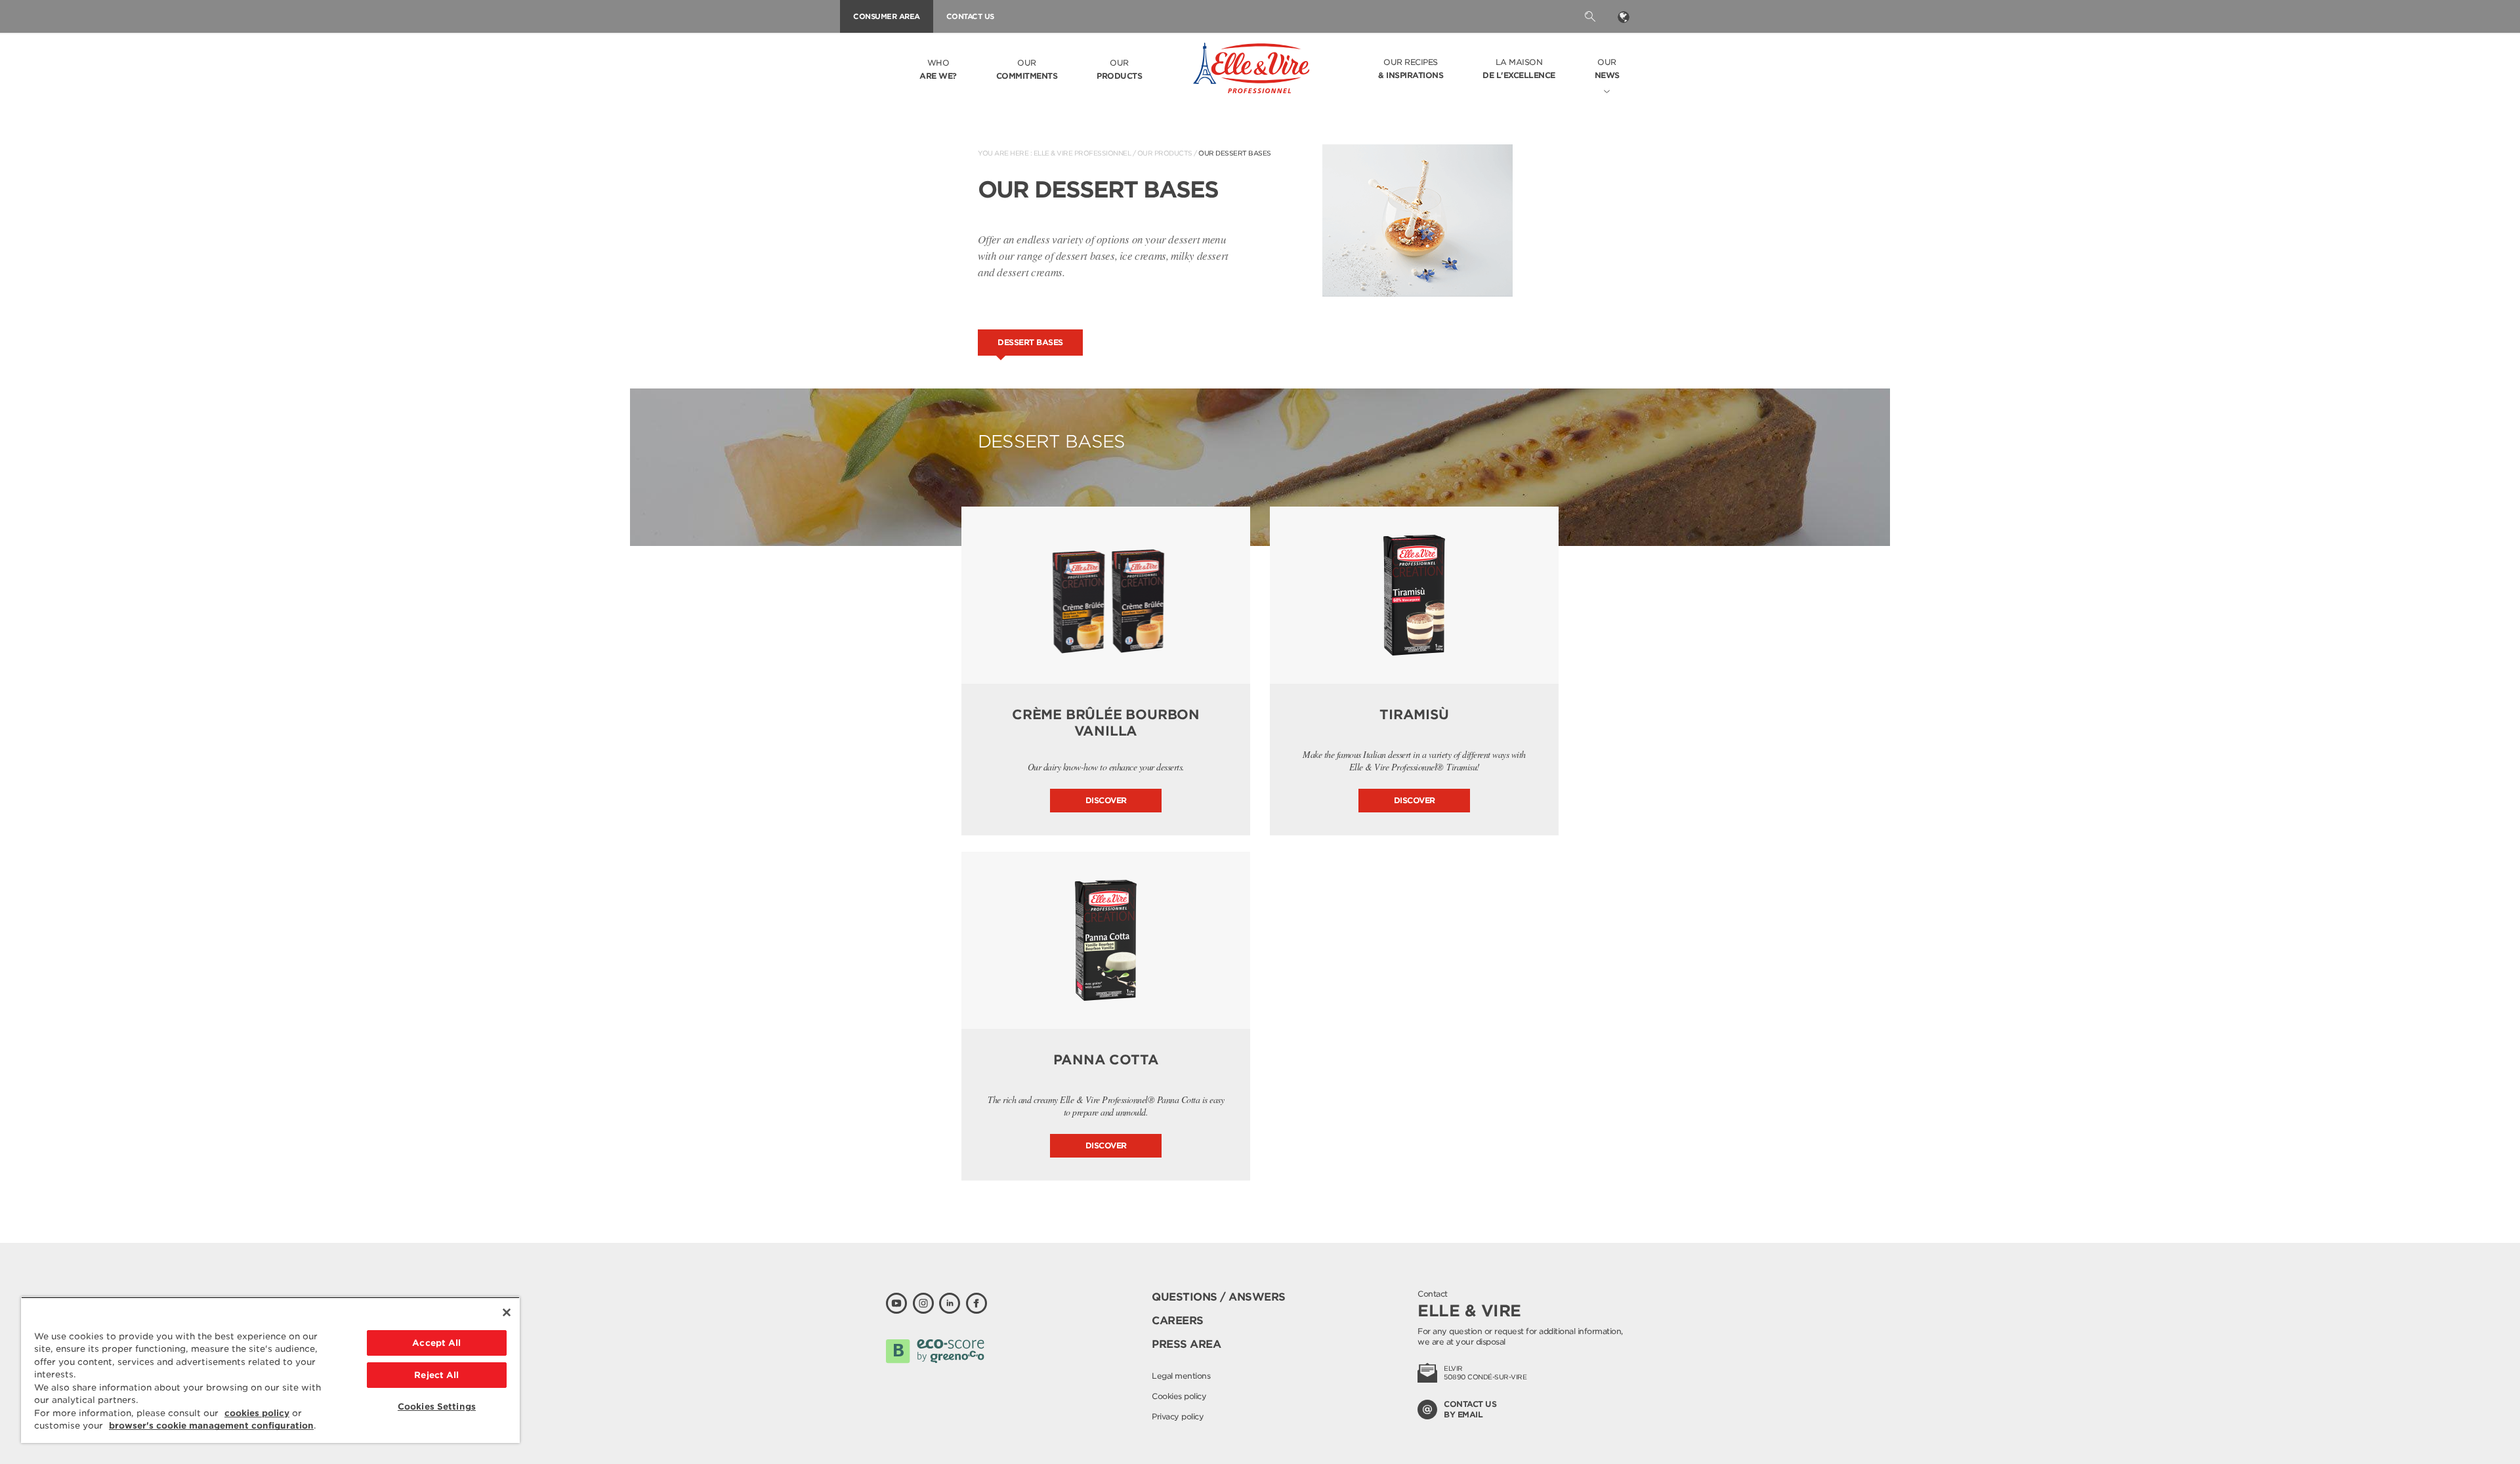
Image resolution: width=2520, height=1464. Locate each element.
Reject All (436, 1375)
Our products (1165, 153)
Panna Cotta (1106, 1060)
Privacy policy (1178, 1416)
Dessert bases (1030, 342)
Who (938, 69)
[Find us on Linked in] (950, 1303)
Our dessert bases (1235, 153)
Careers (1178, 1321)
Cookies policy (1179, 1396)
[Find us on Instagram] (923, 1303)
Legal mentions (1181, 1376)
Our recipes (1411, 69)
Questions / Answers (1219, 1297)
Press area (1186, 1344)
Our (1027, 69)
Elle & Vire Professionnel (1082, 153)
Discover (1106, 800)
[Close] (507, 1312)
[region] (270, 1370)
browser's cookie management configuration (211, 1426)
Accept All (436, 1343)
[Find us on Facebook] (976, 1303)
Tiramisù (1414, 715)
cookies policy (257, 1413)
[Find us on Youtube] (896, 1303)
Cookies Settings (437, 1407)
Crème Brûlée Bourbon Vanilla (1106, 723)
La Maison (1519, 69)
